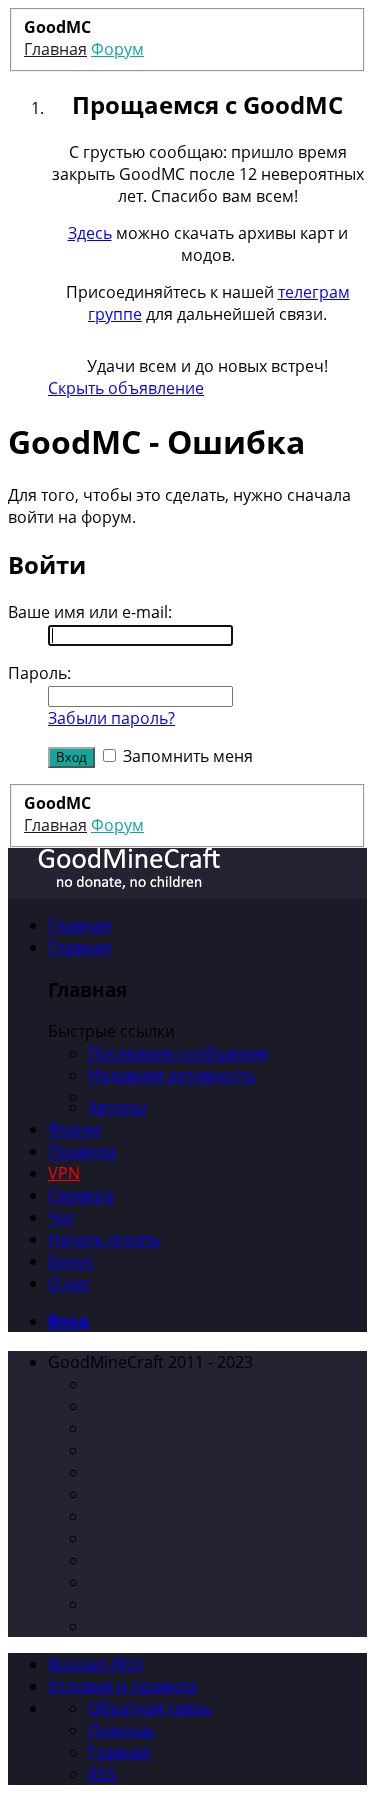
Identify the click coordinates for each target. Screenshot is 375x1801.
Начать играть (104, 1239)
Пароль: (39, 673)
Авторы (117, 1107)
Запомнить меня (186, 756)
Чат (61, 1217)
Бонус (71, 1261)
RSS (102, 1774)
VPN (64, 1173)
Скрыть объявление (126, 388)
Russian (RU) (95, 1664)
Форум (74, 1129)
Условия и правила (122, 1686)
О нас (69, 1283)
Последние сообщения (178, 1053)
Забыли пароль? (111, 718)
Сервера (81, 1195)
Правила (82, 1151)
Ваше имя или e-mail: (90, 612)
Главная (79, 925)
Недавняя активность (171, 1075)
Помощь (121, 1730)
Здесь (90, 233)
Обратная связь (149, 1708)
